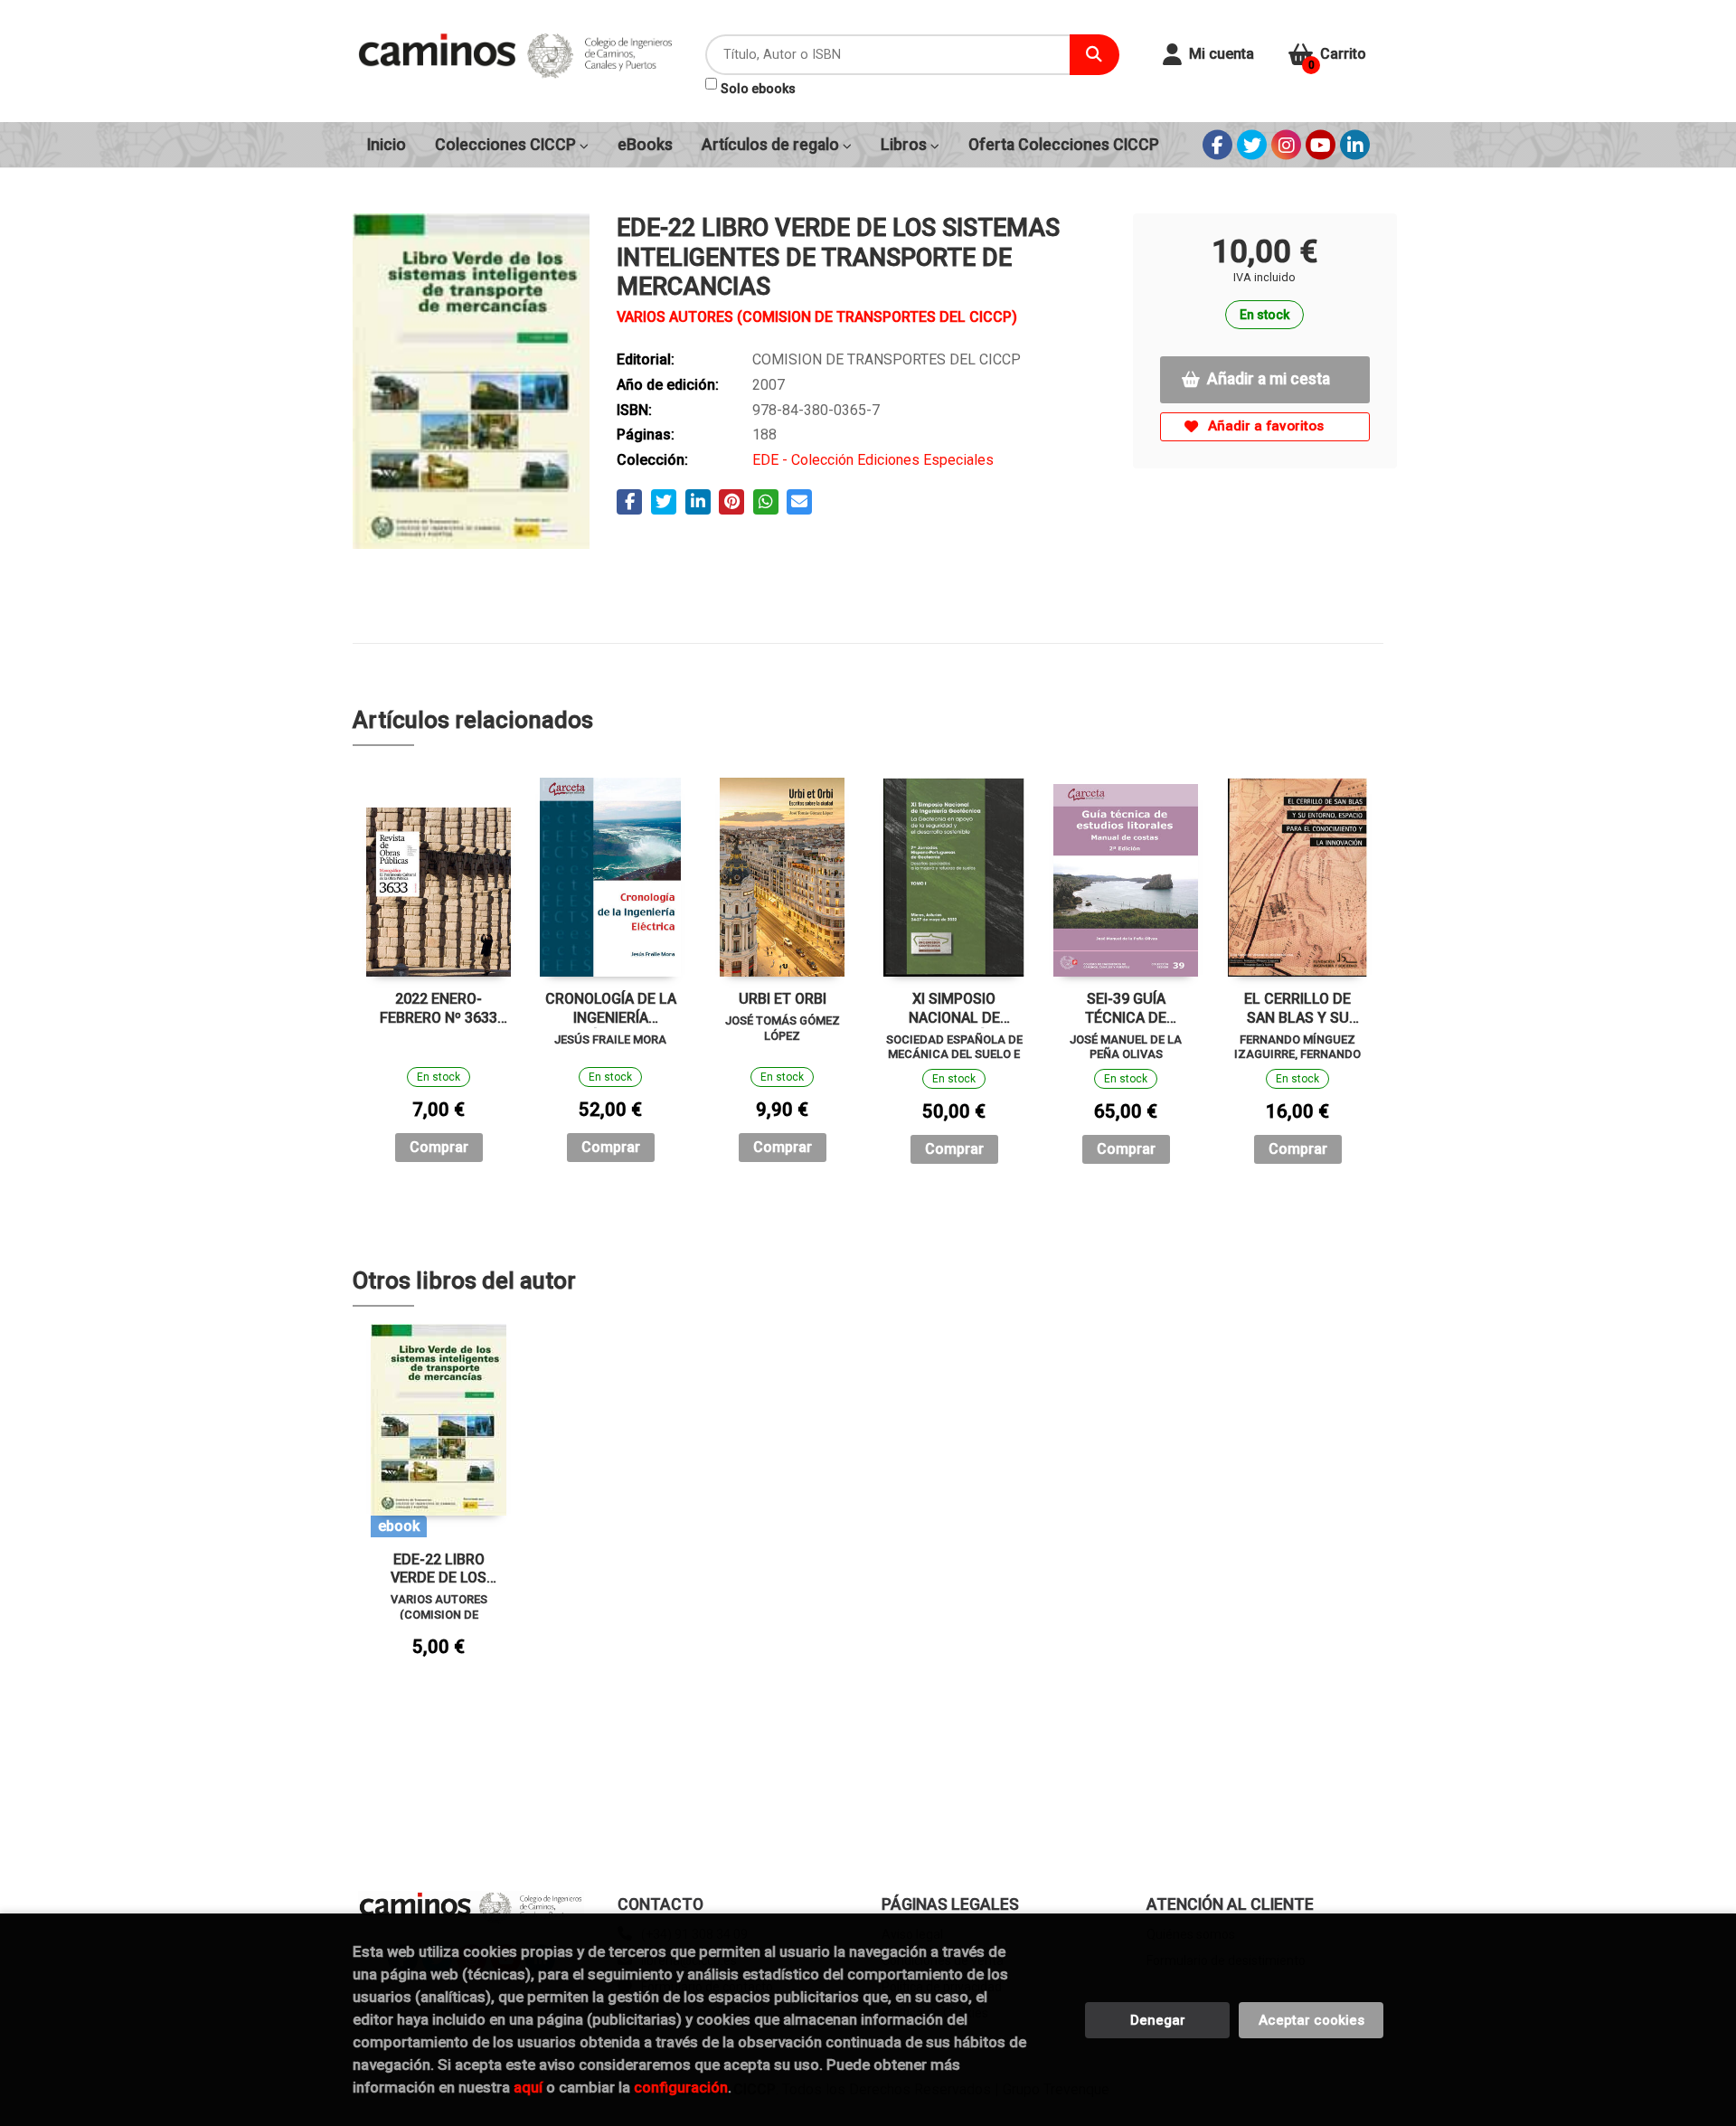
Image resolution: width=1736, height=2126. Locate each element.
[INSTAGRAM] (1286, 145)
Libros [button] (906, 145)
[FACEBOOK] (1217, 145)
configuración (681, 2087)
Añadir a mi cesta (1269, 379)
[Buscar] (1094, 55)
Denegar (1158, 2020)
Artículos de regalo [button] (772, 145)
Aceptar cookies (1311, 2020)
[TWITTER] (1252, 145)
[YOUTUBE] (1321, 145)
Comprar (439, 1147)
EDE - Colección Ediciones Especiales (873, 460)
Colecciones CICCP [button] (507, 145)
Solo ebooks (758, 89)
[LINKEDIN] (1355, 145)
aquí (528, 2087)
